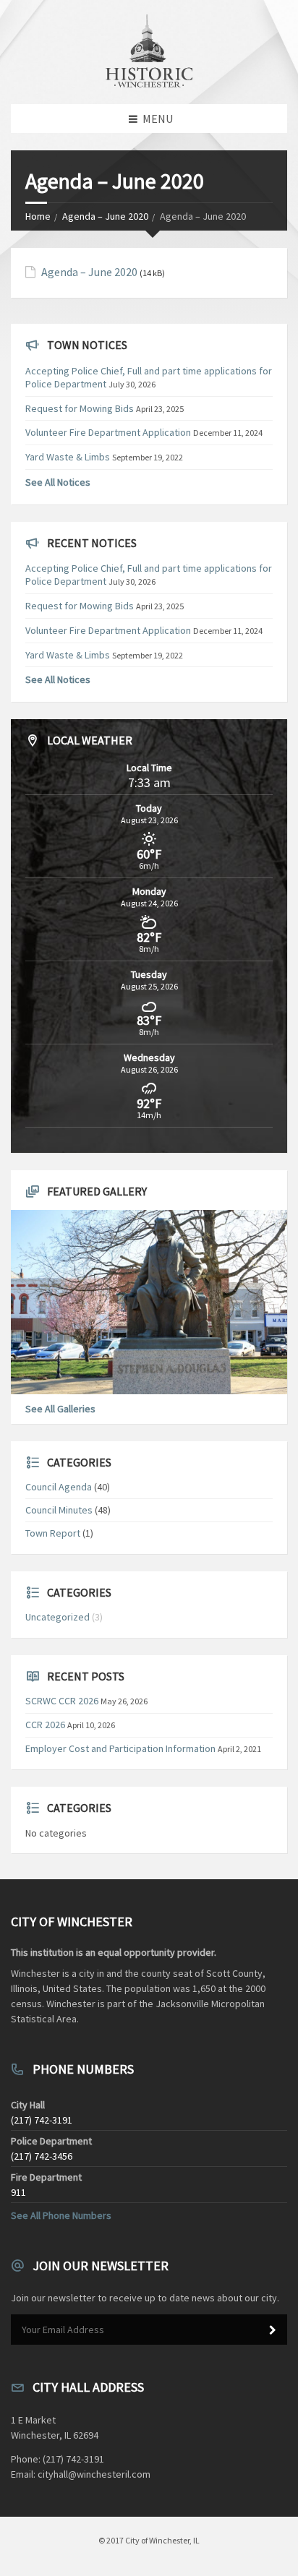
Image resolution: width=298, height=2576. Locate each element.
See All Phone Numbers (61, 2215)
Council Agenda (59, 1487)
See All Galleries (60, 1409)
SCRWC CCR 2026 (62, 1701)
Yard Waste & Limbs (68, 457)
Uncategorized (58, 1617)
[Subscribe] (273, 2330)
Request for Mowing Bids (80, 408)
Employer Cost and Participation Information (120, 1748)
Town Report (53, 1533)
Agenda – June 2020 (105, 216)
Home (38, 216)
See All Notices (58, 482)
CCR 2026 (45, 1725)
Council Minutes (59, 1510)
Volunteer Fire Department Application (108, 432)
